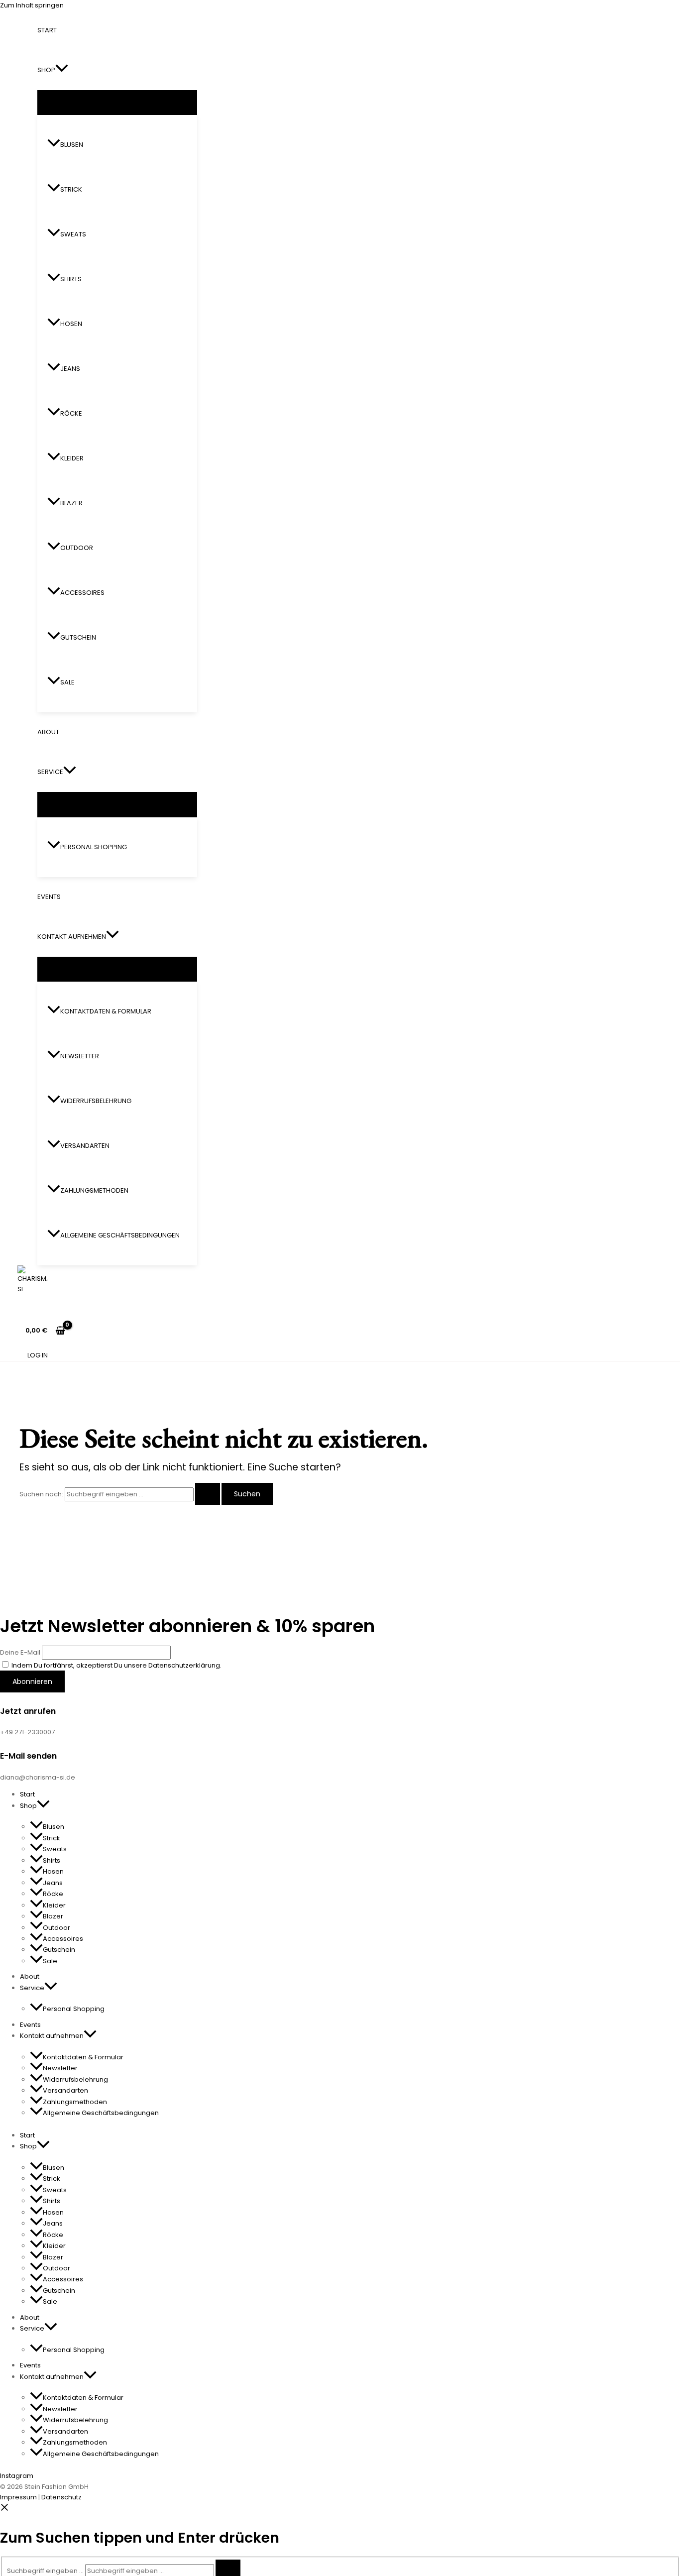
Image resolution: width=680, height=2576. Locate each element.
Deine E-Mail (20, 1652)
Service (50, 772)
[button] (62, 70)
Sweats (73, 234)
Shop (46, 70)
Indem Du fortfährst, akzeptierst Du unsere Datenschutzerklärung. (116, 1665)
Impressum (18, 2497)
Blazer (71, 503)
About (48, 732)
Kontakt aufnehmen (72, 937)
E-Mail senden (28, 1756)
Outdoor (77, 548)
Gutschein (78, 637)
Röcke (71, 413)
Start (47, 30)
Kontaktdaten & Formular (106, 1011)
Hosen (71, 324)
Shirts (71, 279)
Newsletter (80, 1056)
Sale (67, 682)
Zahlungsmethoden (94, 1190)
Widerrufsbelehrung (96, 1101)
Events (49, 897)
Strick (71, 189)
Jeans (70, 369)
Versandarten (85, 1146)
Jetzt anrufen (28, 1711)
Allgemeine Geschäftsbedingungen (120, 1235)
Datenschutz (61, 2497)
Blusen (72, 145)
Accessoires (82, 593)
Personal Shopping (94, 847)
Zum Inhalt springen (32, 5)
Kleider (72, 458)
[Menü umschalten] (117, 102)
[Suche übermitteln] (208, 1494)
